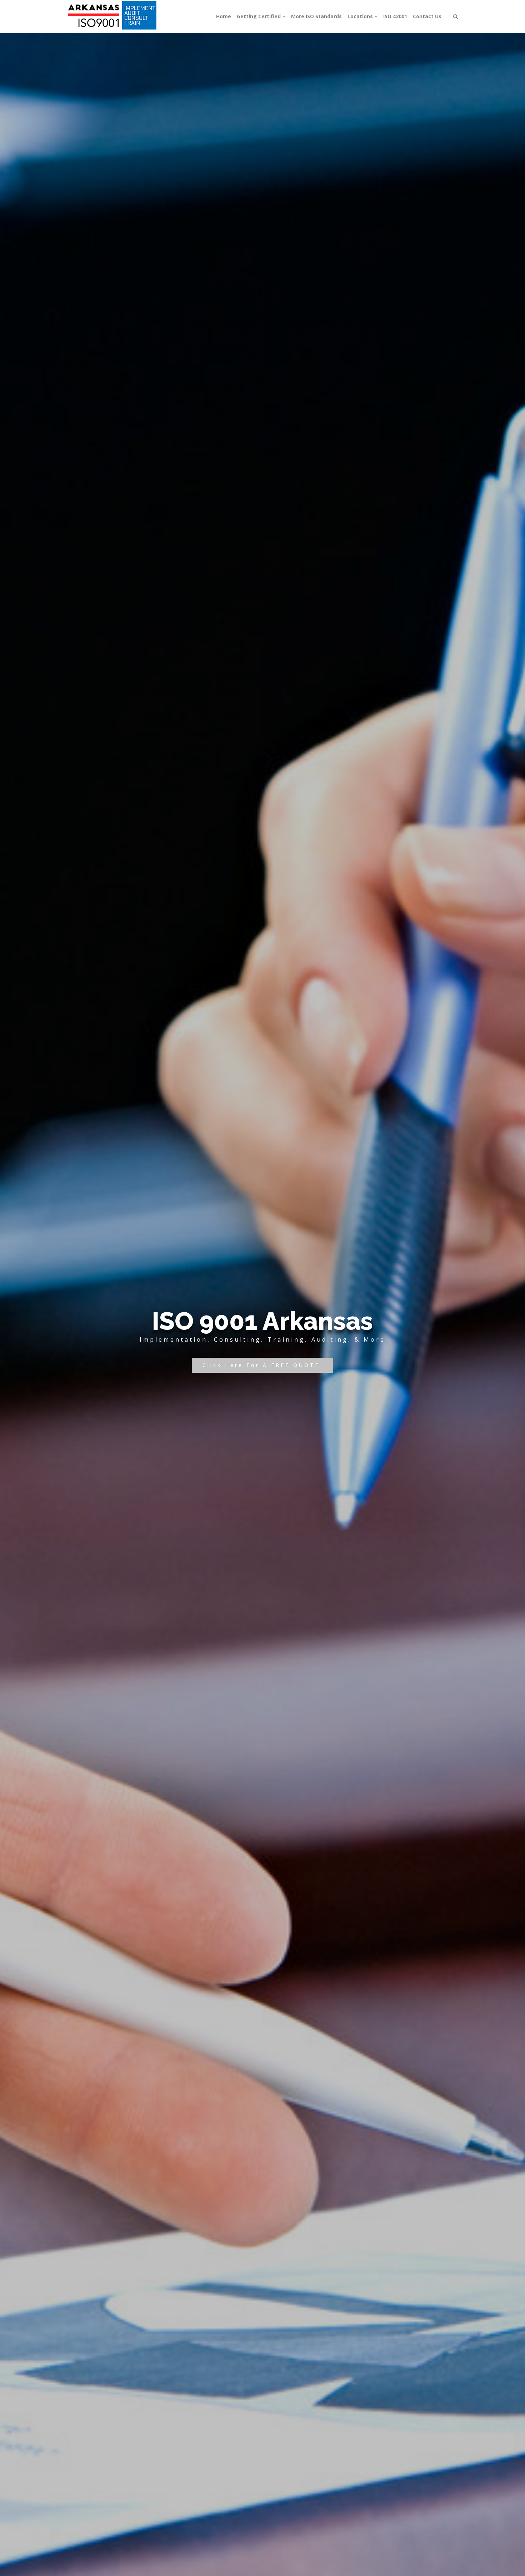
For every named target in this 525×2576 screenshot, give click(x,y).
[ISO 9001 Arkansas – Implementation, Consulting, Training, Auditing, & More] (113, 16)
